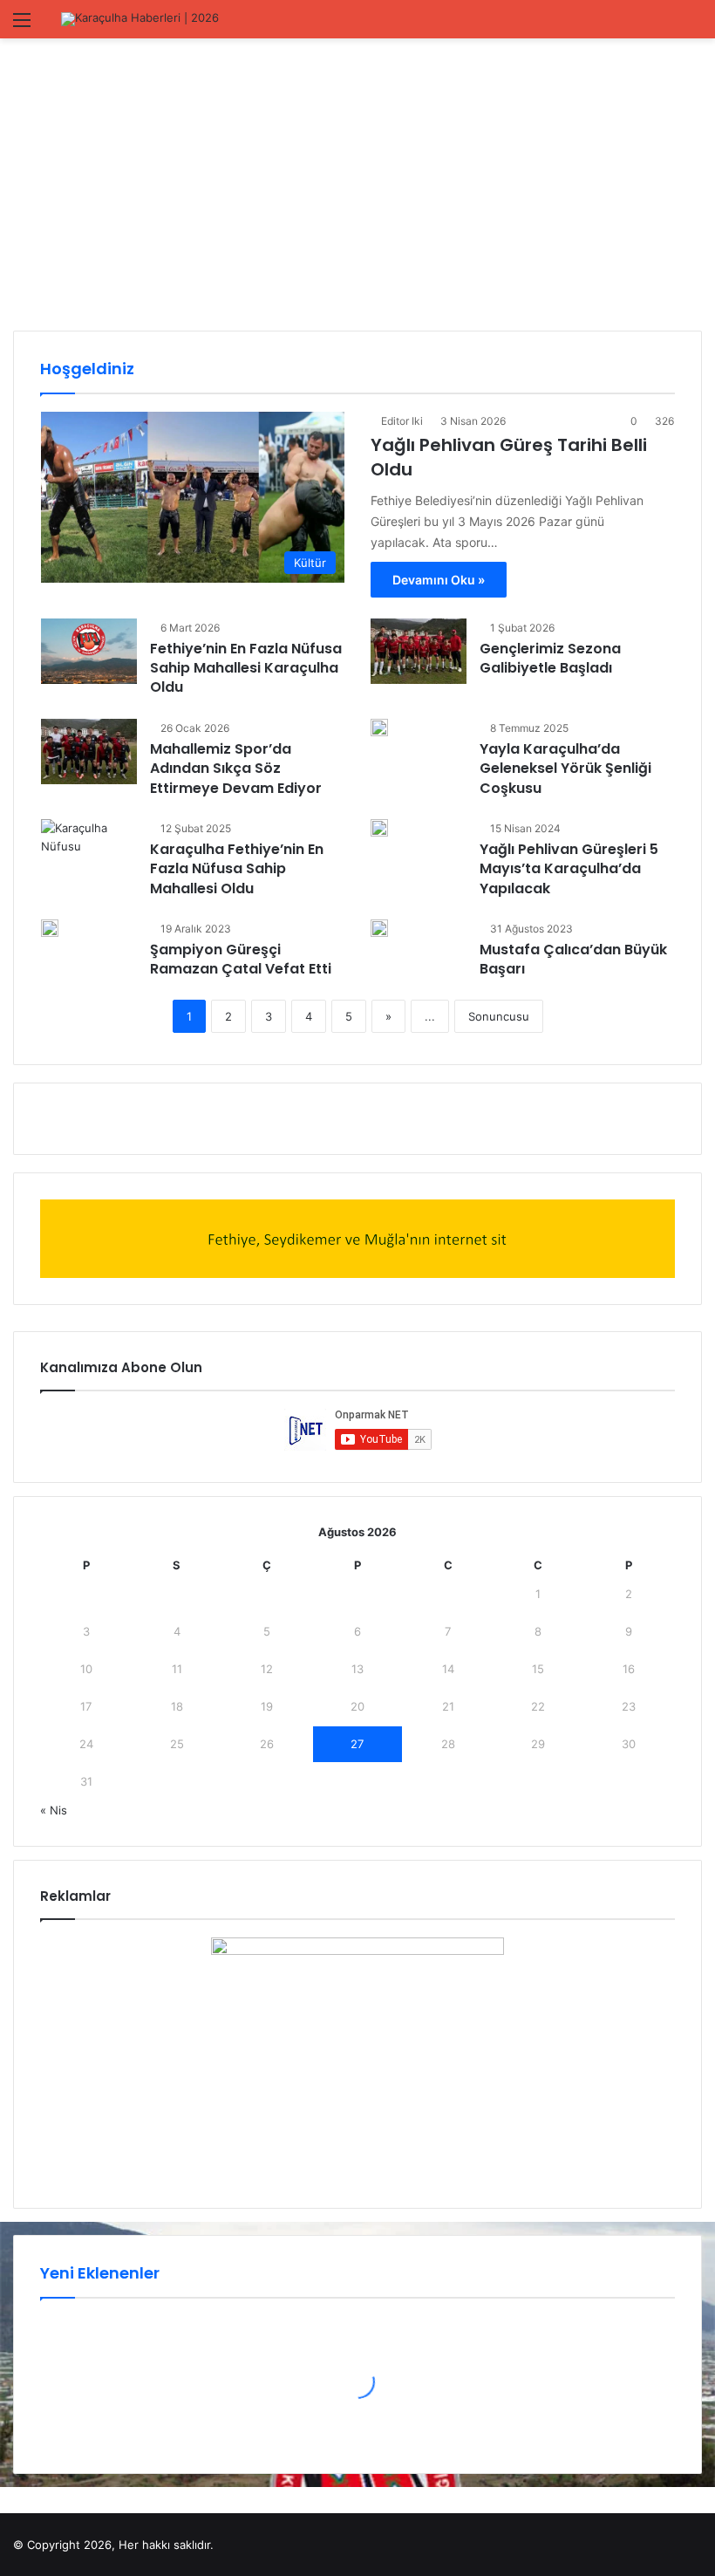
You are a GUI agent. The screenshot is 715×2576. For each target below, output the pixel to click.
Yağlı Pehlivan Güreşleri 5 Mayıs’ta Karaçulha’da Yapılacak (569, 869)
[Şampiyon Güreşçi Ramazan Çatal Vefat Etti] (50, 928)
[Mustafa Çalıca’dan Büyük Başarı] (379, 928)
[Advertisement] (357, 187)
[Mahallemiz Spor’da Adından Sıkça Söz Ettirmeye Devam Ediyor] (89, 752)
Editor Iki (402, 421)
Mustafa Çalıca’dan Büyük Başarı (573, 959)
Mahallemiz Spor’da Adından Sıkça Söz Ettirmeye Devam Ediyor (236, 769)
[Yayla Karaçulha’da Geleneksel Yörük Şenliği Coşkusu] (379, 728)
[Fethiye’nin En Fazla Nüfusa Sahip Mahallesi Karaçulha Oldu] (89, 651)
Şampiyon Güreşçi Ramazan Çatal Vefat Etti (241, 959)
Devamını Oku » (439, 580)
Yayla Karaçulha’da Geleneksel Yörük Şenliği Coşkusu (565, 769)
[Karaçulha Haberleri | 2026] (140, 19)
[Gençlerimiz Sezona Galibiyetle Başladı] (419, 651)
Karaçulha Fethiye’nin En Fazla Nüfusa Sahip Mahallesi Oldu (237, 869)
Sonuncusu (499, 1016)
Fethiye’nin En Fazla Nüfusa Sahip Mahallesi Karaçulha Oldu (246, 668)
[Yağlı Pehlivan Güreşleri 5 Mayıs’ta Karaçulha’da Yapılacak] (379, 828)
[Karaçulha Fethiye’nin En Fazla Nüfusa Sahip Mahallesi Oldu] (89, 852)
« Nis (54, 1810)
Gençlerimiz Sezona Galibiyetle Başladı (550, 658)
